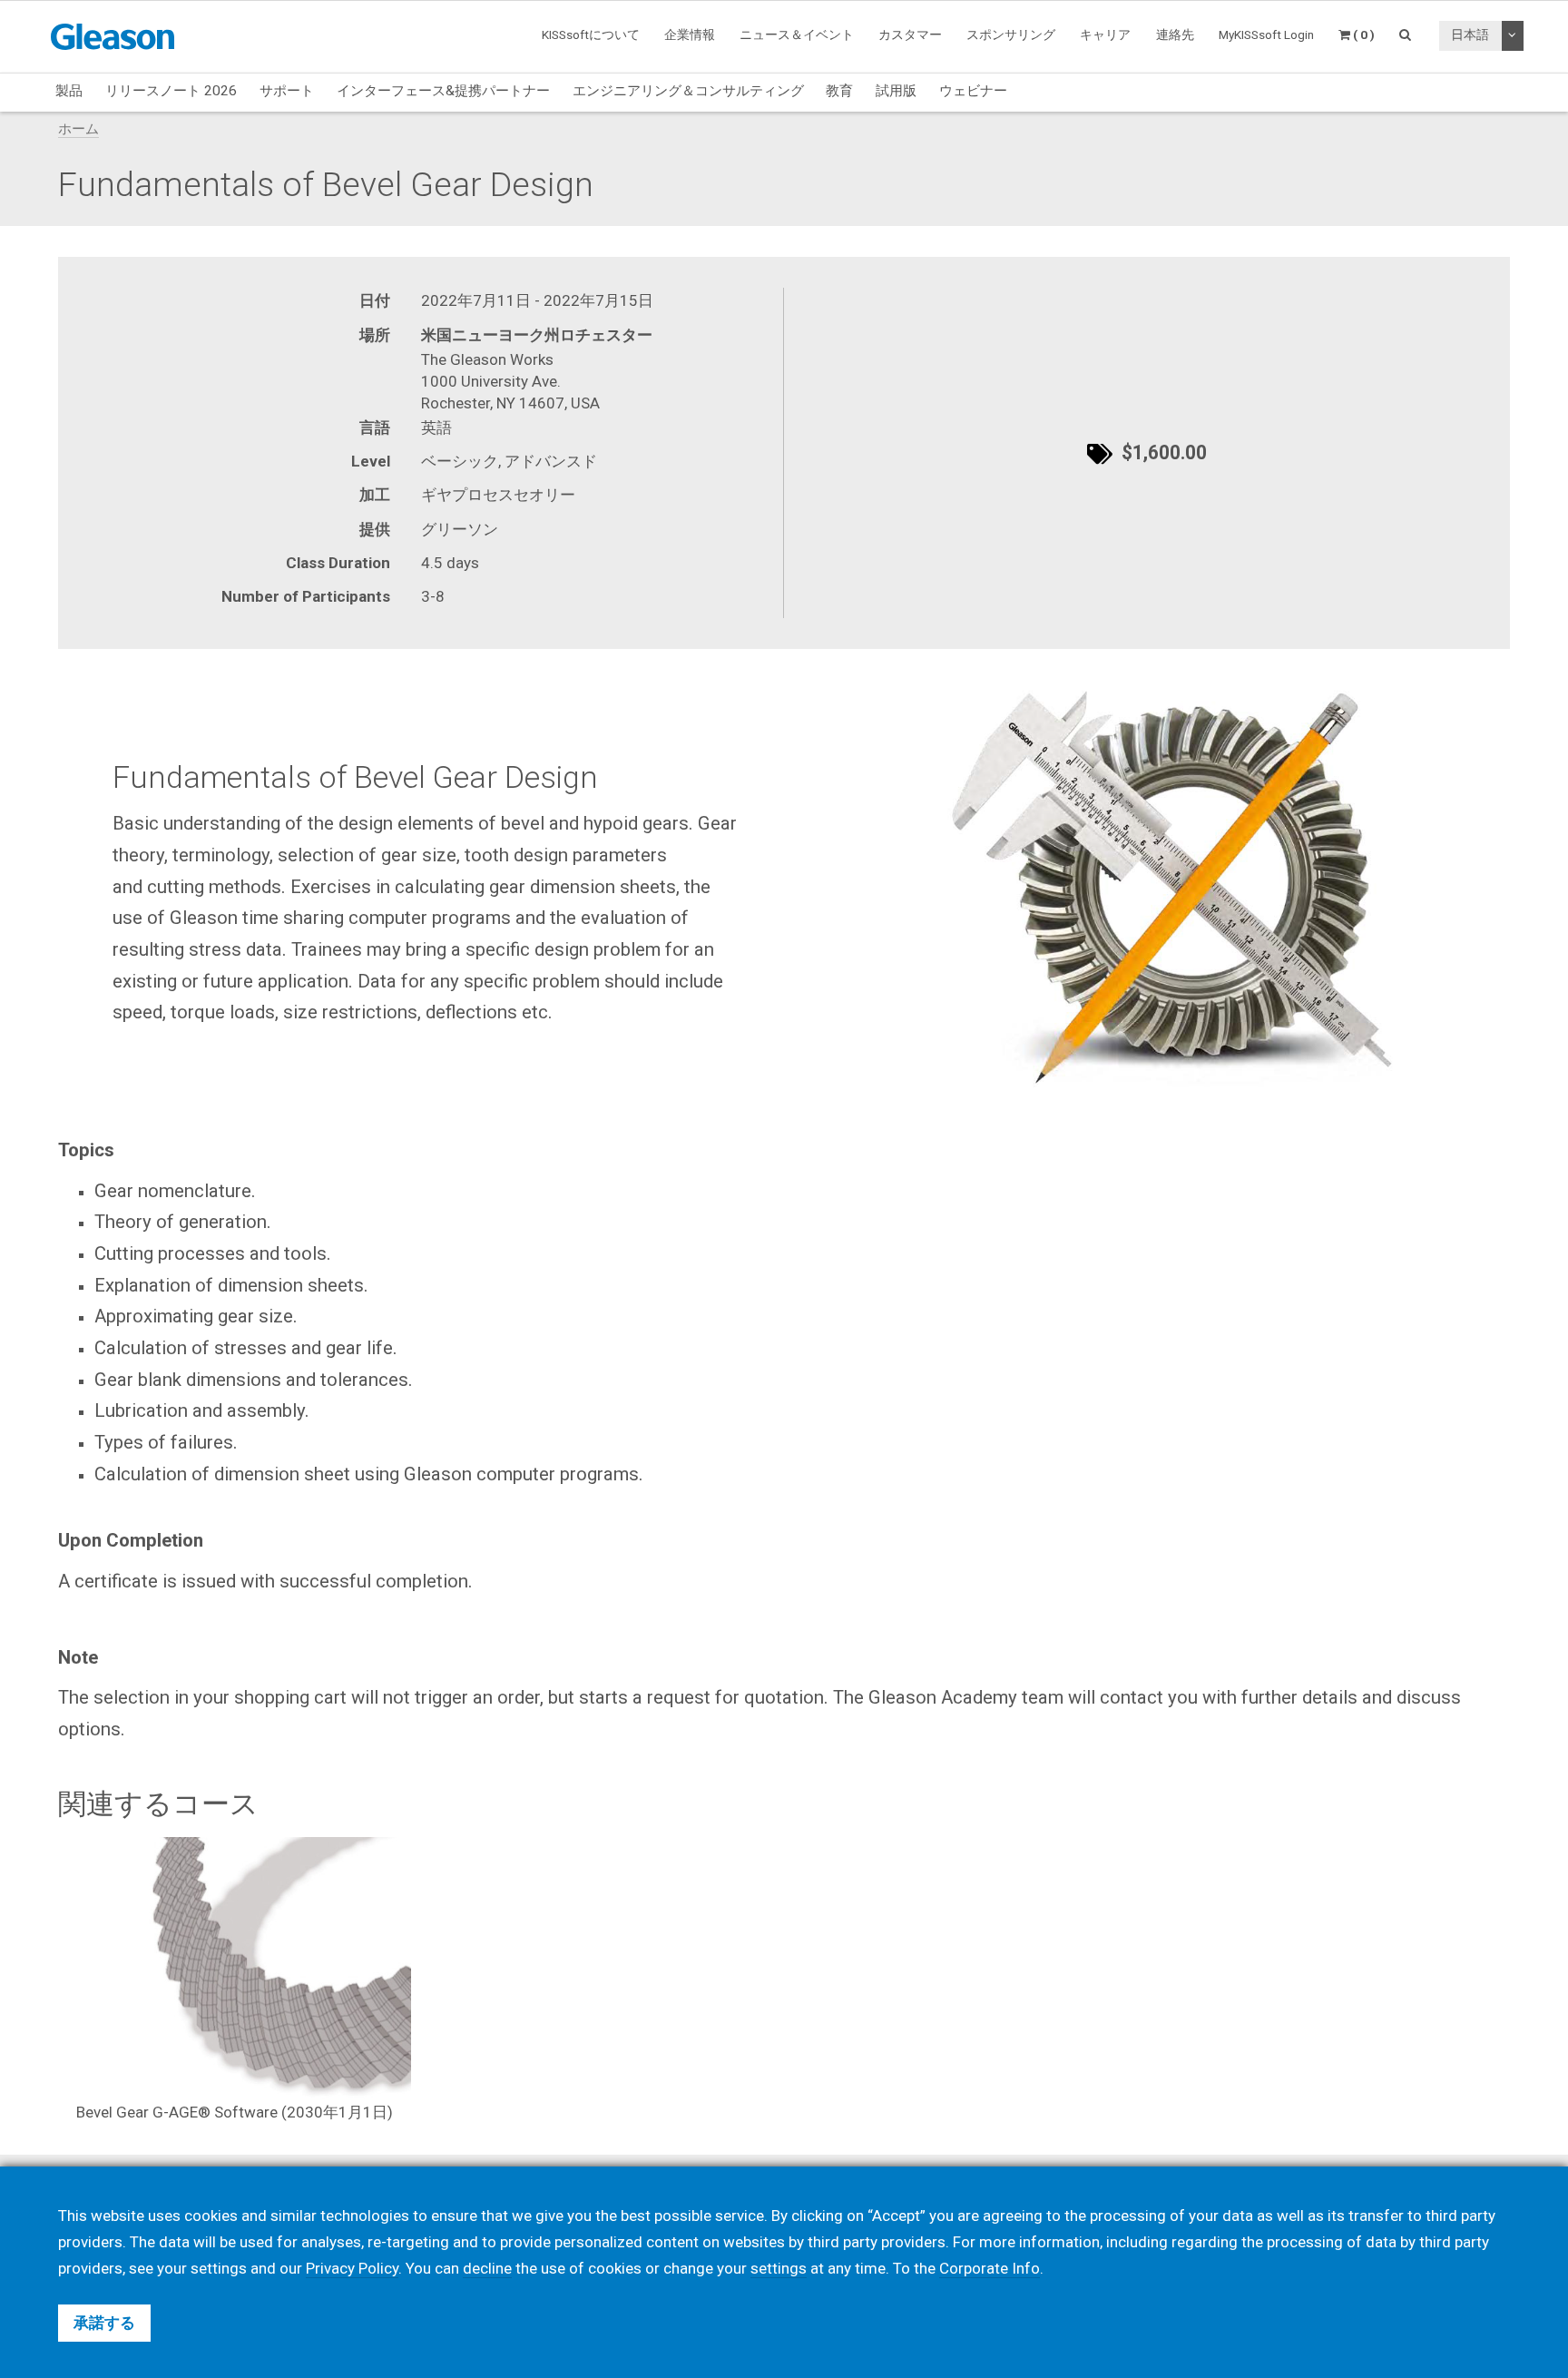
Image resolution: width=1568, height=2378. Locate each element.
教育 (839, 91)
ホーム (78, 129)
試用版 (896, 91)
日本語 (1470, 34)
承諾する (104, 2323)
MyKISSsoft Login (1266, 34)
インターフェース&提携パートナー (443, 91)
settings (779, 2268)
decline (487, 2268)
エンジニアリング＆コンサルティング (688, 91)
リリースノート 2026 (171, 91)
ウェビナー (973, 91)
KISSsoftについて (591, 34)
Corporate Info (990, 2268)
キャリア (1105, 34)
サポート (287, 91)
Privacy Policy (352, 2268)
